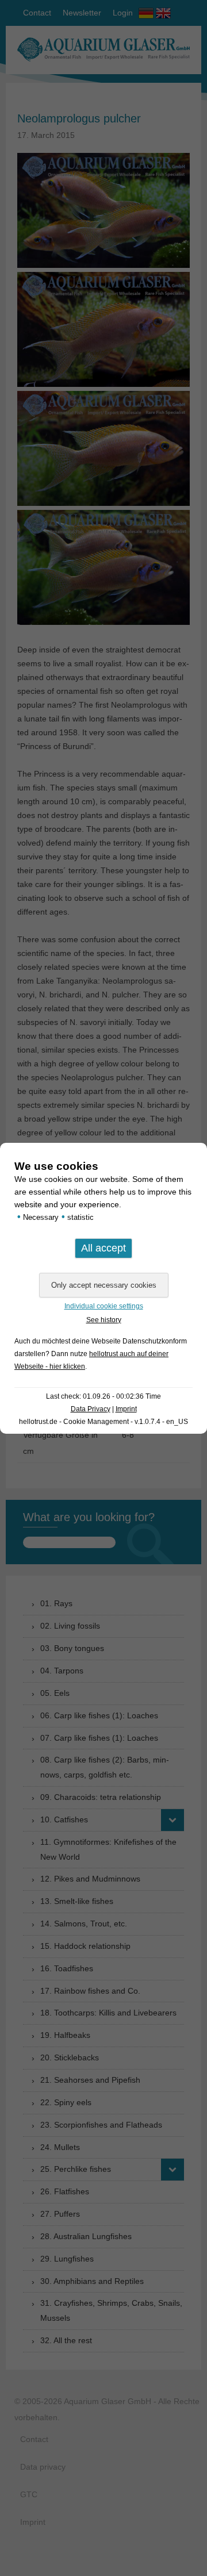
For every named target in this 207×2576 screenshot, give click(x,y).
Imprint (126, 1409)
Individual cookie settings (104, 1306)
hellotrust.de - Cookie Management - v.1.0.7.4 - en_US (103, 1422)
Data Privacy (91, 1409)
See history (104, 1320)
